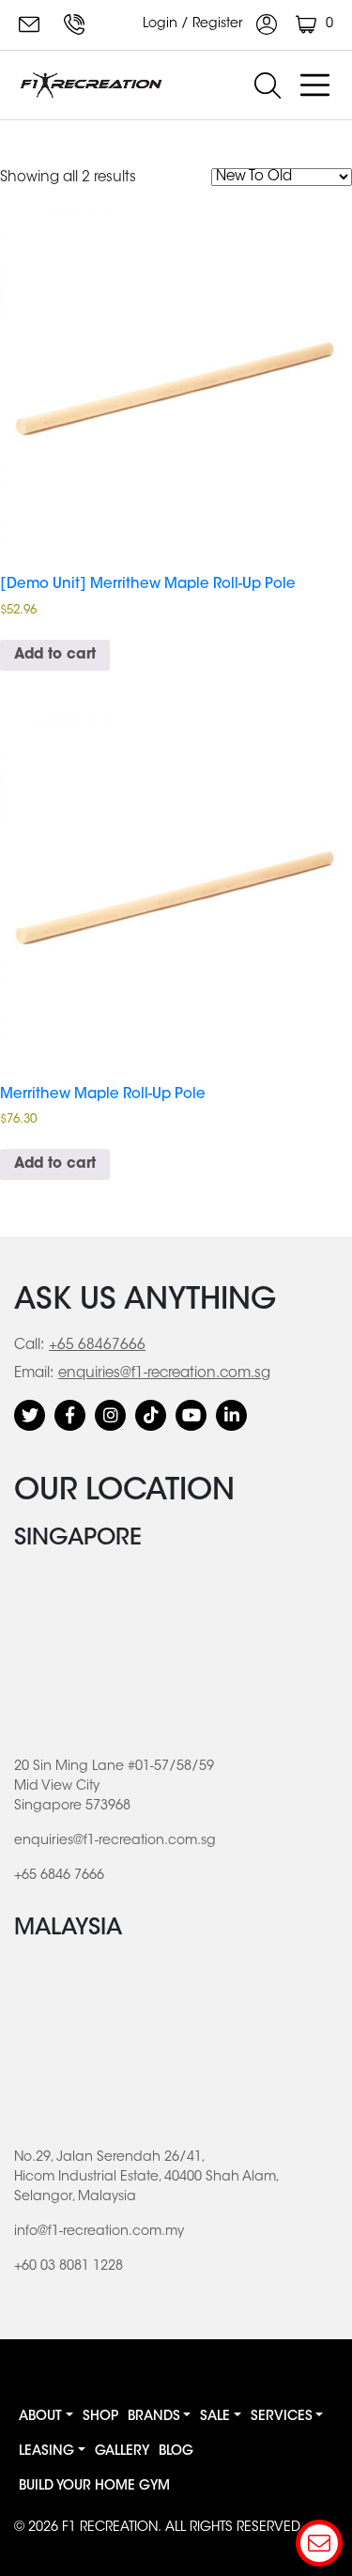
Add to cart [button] (55, 655)
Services (282, 2417)
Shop (100, 2417)
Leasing (46, 2452)
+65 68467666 (97, 1346)
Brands (154, 2417)
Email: (34, 1374)
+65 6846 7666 (77, 24)
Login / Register (195, 24)
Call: (29, 1346)
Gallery (122, 2452)
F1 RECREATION (110, 2528)
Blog (176, 2452)
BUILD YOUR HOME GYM (94, 2487)
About (40, 2417)
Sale (215, 2417)
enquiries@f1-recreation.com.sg (32, 24)
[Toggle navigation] (314, 85)
